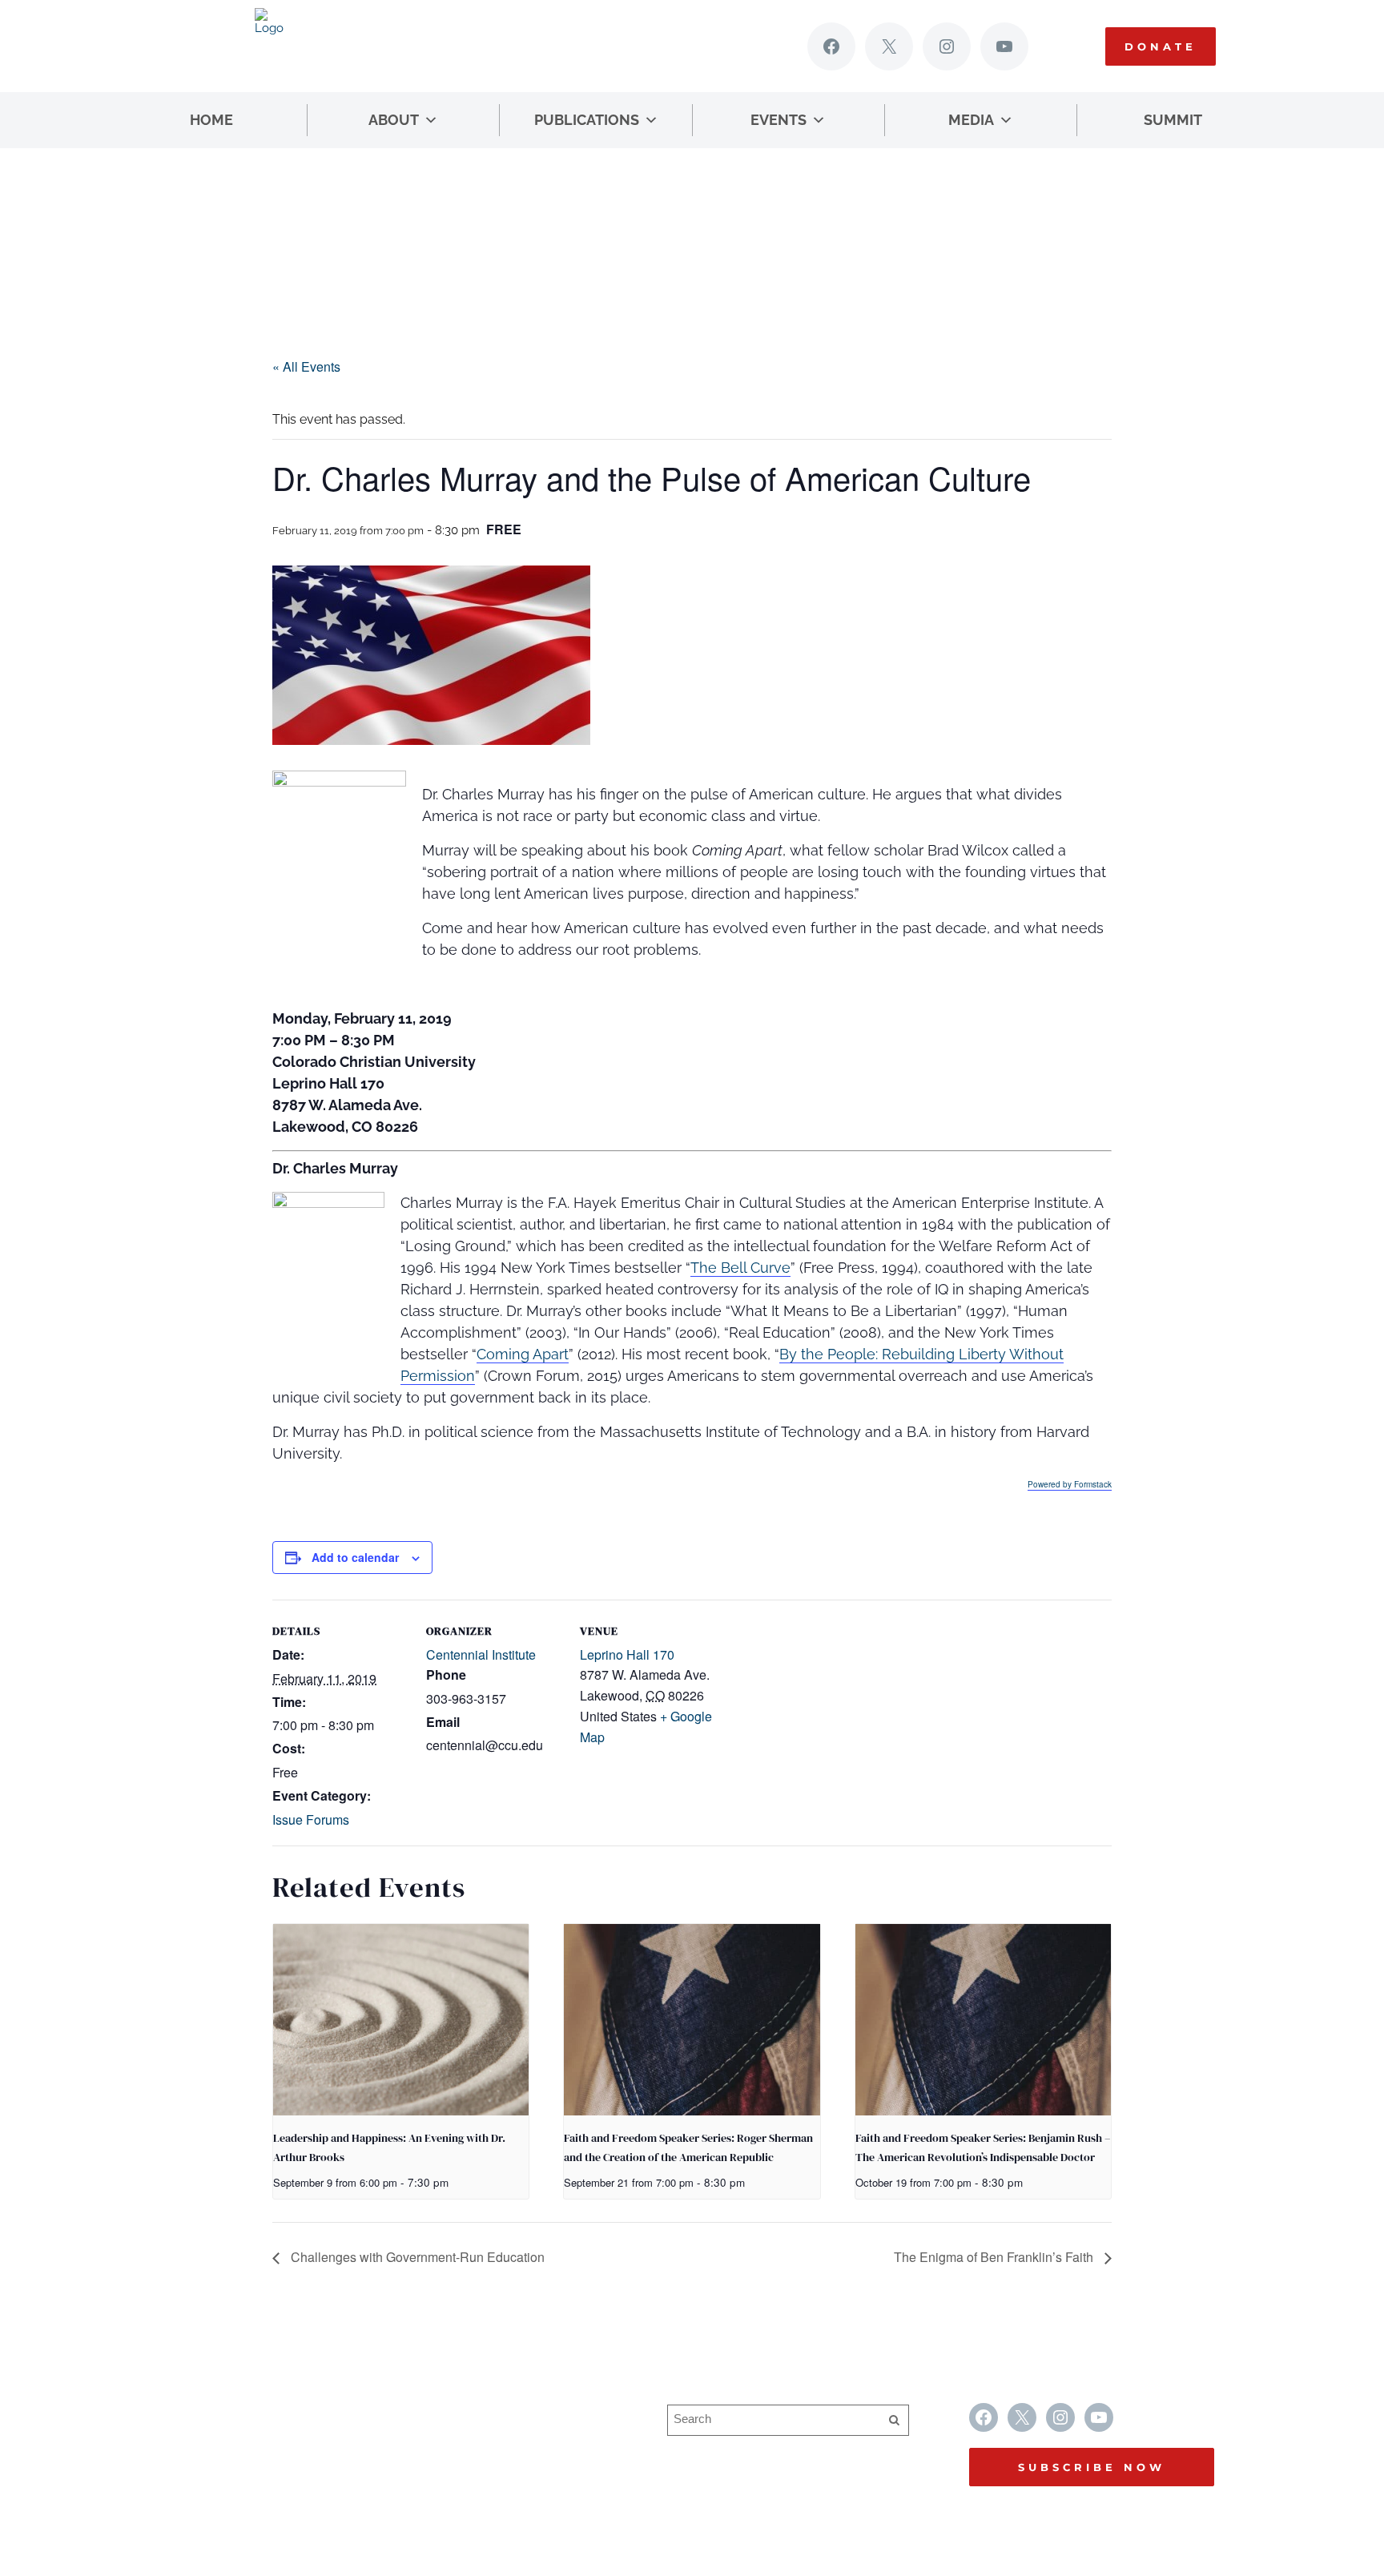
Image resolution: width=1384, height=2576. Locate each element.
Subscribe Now (1092, 2467)
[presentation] (401, 2020)
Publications (587, 120)
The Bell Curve (740, 1268)
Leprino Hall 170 (627, 1654)
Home (211, 120)
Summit (1173, 120)
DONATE (1161, 46)
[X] (889, 46)
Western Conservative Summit (511, 2413)
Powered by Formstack (1070, 1484)
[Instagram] (947, 46)
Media (971, 120)
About (394, 120)
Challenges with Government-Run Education (416, 2257)
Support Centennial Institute (503, 2444)
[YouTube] (1004, 46)
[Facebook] (831, 46)
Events (778, 120)
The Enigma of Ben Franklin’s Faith (995, 2257)
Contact (445, 2475)
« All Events (306, 366)
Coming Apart (523, 1354)
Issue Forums (311, 1819)
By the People (827, 1354)
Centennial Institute (481, 1654)
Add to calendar (355, 1557)
